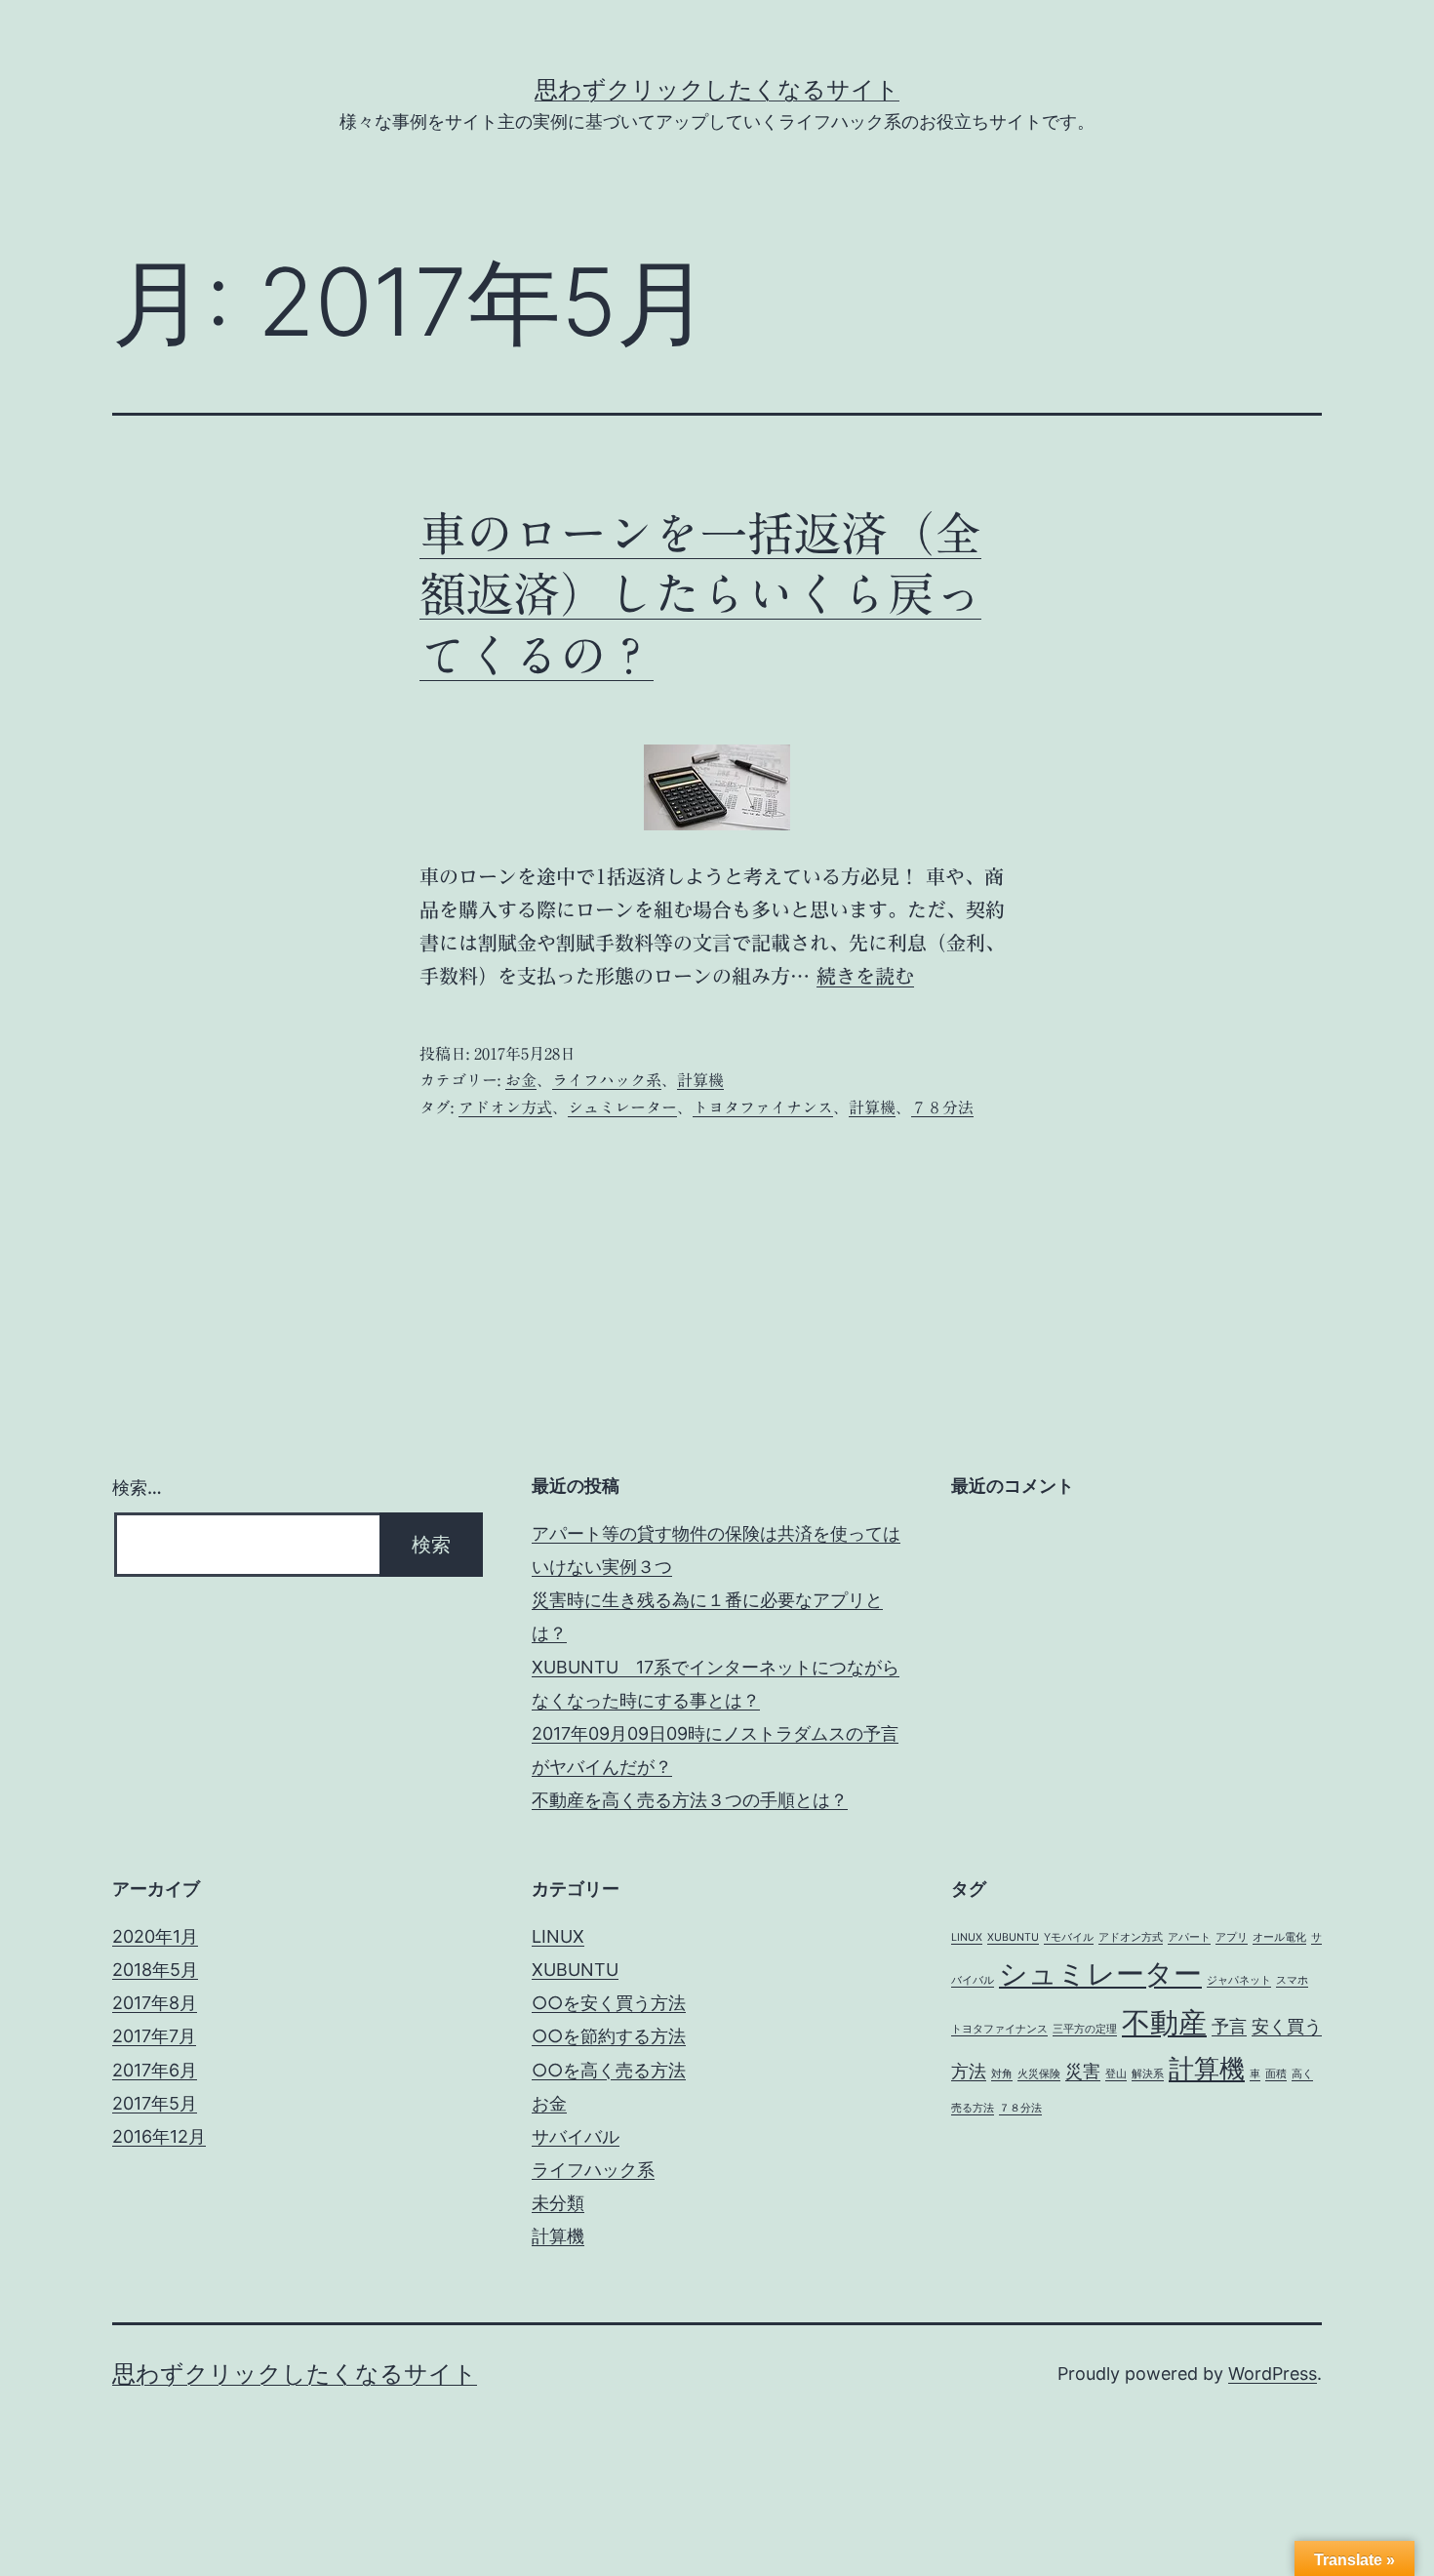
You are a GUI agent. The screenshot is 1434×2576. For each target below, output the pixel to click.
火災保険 (1039, 2074)
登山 (1116, 2074)
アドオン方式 (505, 1107)
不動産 (1164, 2022)
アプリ (1232, 1937)
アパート (1189, 1937)
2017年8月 (155, 2003)
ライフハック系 (607, 1080)
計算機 (700, 1080)
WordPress (1273, 2374)
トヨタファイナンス (763, 1107)
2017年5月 (155, 2103)
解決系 (1148, 2074)
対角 (1002, 2074)
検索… (137, 1488)
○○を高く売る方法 (609, 2070)
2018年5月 (155, 1970)
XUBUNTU (575, 1970)
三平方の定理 (1085, 2029)
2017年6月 (155, 2070)
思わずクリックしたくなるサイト (717, 89)
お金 (521, 1080)
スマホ (1292, 1980)
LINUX (558, 1936)
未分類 (558, 2203)
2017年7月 (154, 2036)
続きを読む (865, 976)
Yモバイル (1069, 1937)
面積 (1276, 2074)
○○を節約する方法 (609, 2036)
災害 (1083, 2071)
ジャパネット (1239, 1980)
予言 (1229, 2026)
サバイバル (576, 2136)
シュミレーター (622, 1107)
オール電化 (1279, 1937)
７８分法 (942, 1107)
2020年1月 (155, 1936)
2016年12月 (159, 2136)
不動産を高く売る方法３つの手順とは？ (690, 1800)
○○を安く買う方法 (609, 2003)
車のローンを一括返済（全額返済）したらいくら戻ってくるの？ (700, 595)
